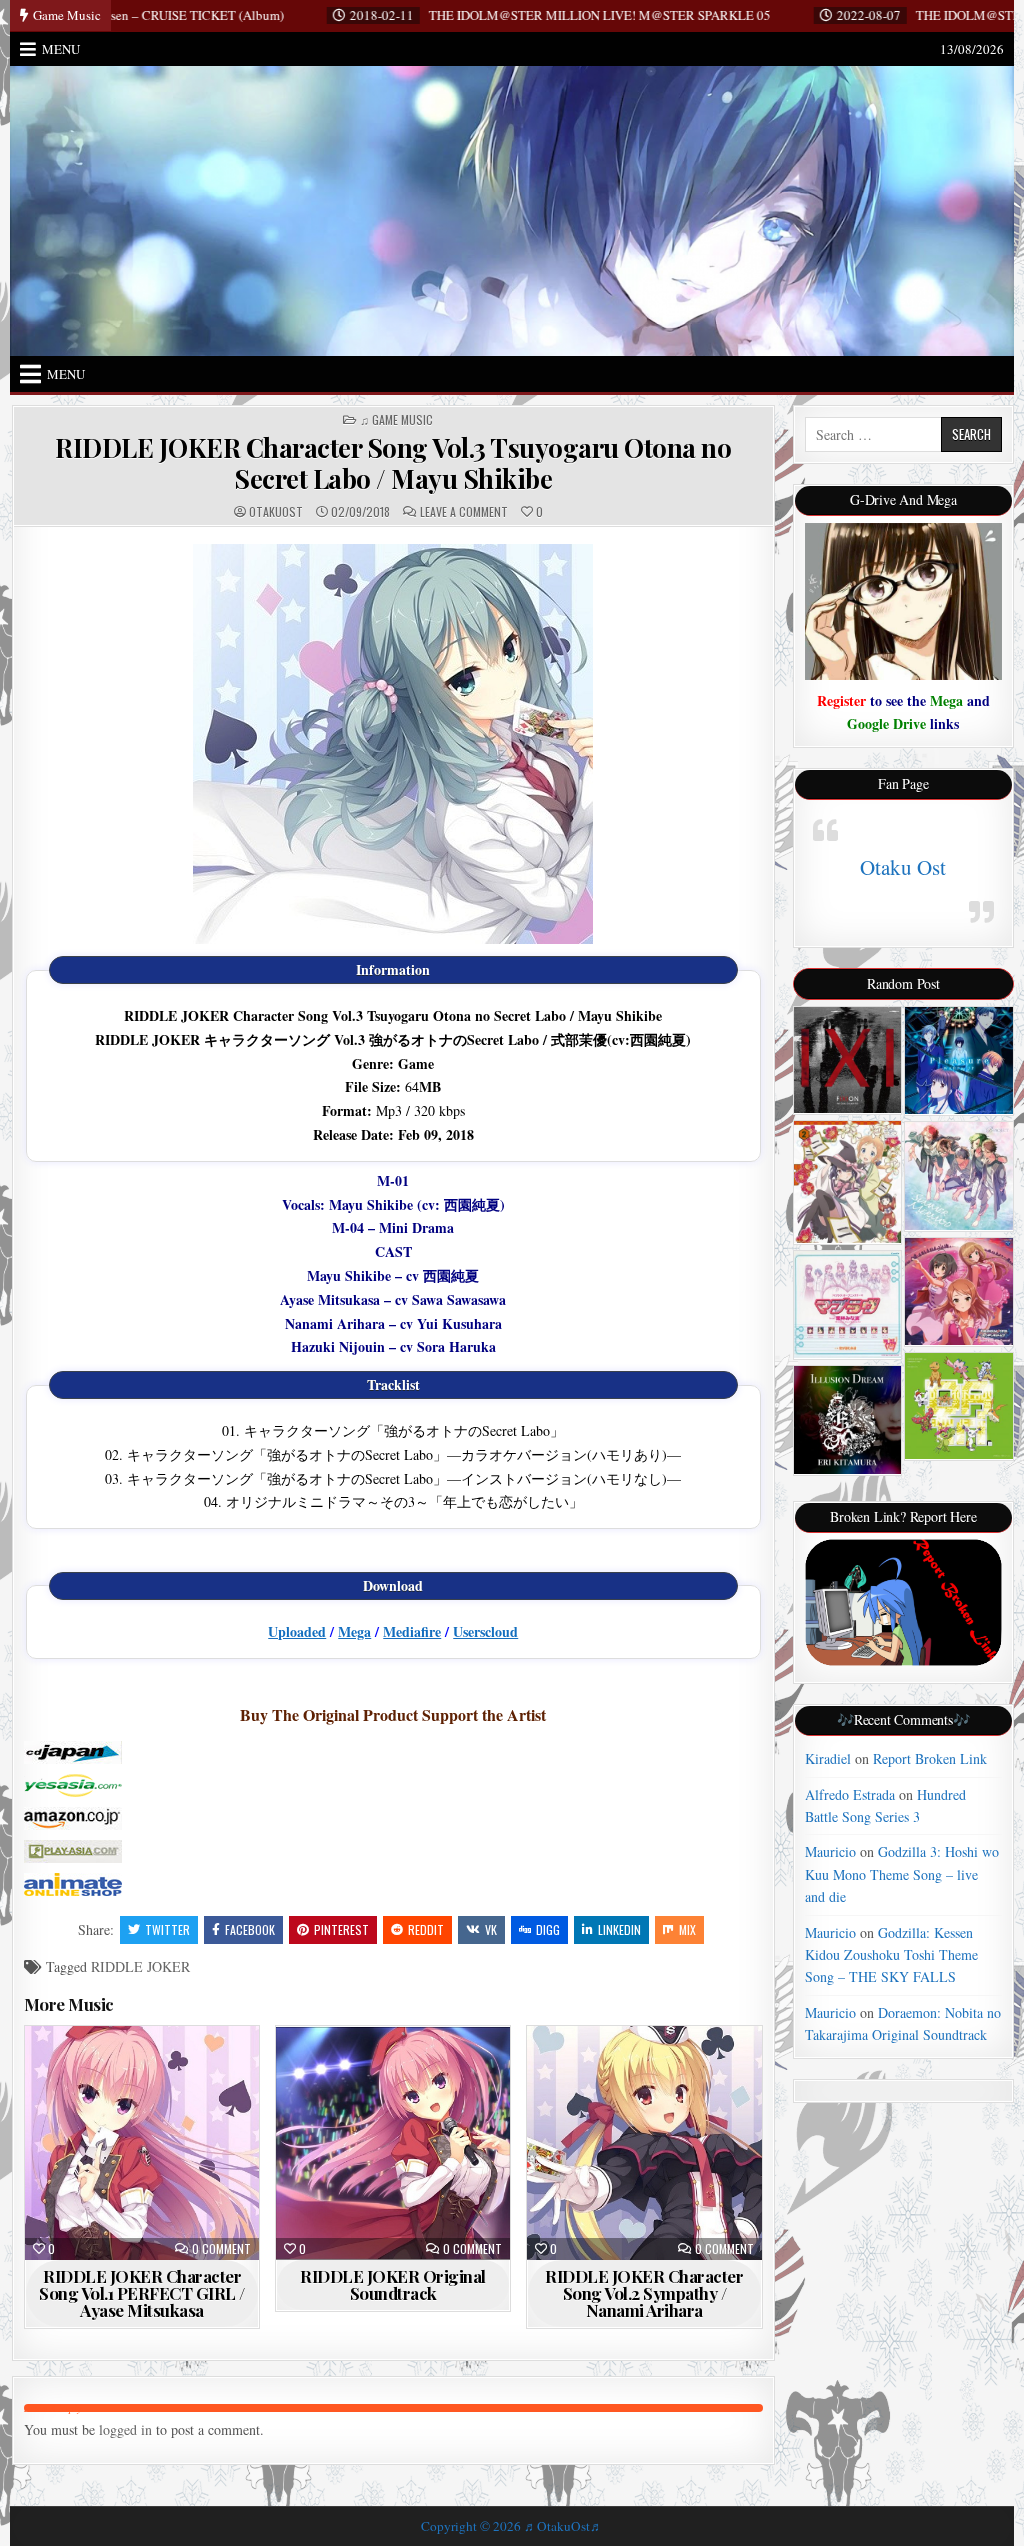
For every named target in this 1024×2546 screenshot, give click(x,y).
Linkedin (619, 1929)
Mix (687, 1929)
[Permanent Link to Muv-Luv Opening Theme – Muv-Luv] (847, 1304)
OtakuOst (276, 512)
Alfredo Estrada (850, 1794)
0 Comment (221, 2249)
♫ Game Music (396, 420)
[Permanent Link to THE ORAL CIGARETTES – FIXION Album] (847, 1060)
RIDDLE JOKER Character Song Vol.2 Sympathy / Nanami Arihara (644, 2293)
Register (841, 700)
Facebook (250, 1929)
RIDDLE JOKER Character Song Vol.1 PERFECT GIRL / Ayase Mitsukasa (142, 2293)
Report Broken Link (930, 1758)
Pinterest (341, 1929)
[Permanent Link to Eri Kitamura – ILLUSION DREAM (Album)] (847, 1419)
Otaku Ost (903, 867)
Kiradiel (828, 1758)
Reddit (426, 1929)
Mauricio (830, 1851)
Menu (61, 49)
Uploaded (297, 1631)
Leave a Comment (464, 512)
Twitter (167, 1929)
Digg (548, 1929)
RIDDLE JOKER (140, 1966)
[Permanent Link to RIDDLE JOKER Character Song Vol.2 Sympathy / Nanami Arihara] (644, 2143)
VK (491, 1929)
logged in (125, 2429)
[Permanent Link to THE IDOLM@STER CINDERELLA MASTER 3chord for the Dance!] (958, 1291)
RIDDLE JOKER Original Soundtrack (393, 2284)
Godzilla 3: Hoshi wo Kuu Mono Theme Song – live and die (902, 1874)
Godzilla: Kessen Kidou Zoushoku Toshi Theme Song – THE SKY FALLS (891, 1955)
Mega (354, 1631)
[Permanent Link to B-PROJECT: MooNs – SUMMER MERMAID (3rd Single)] (958, 1175)
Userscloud (485, 1631)
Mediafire (412, 1631)
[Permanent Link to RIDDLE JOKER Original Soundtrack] (393, 2143)
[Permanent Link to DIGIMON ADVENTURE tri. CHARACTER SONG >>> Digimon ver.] (958, 1406)
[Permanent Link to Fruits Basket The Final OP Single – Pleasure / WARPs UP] (958, 1060)
